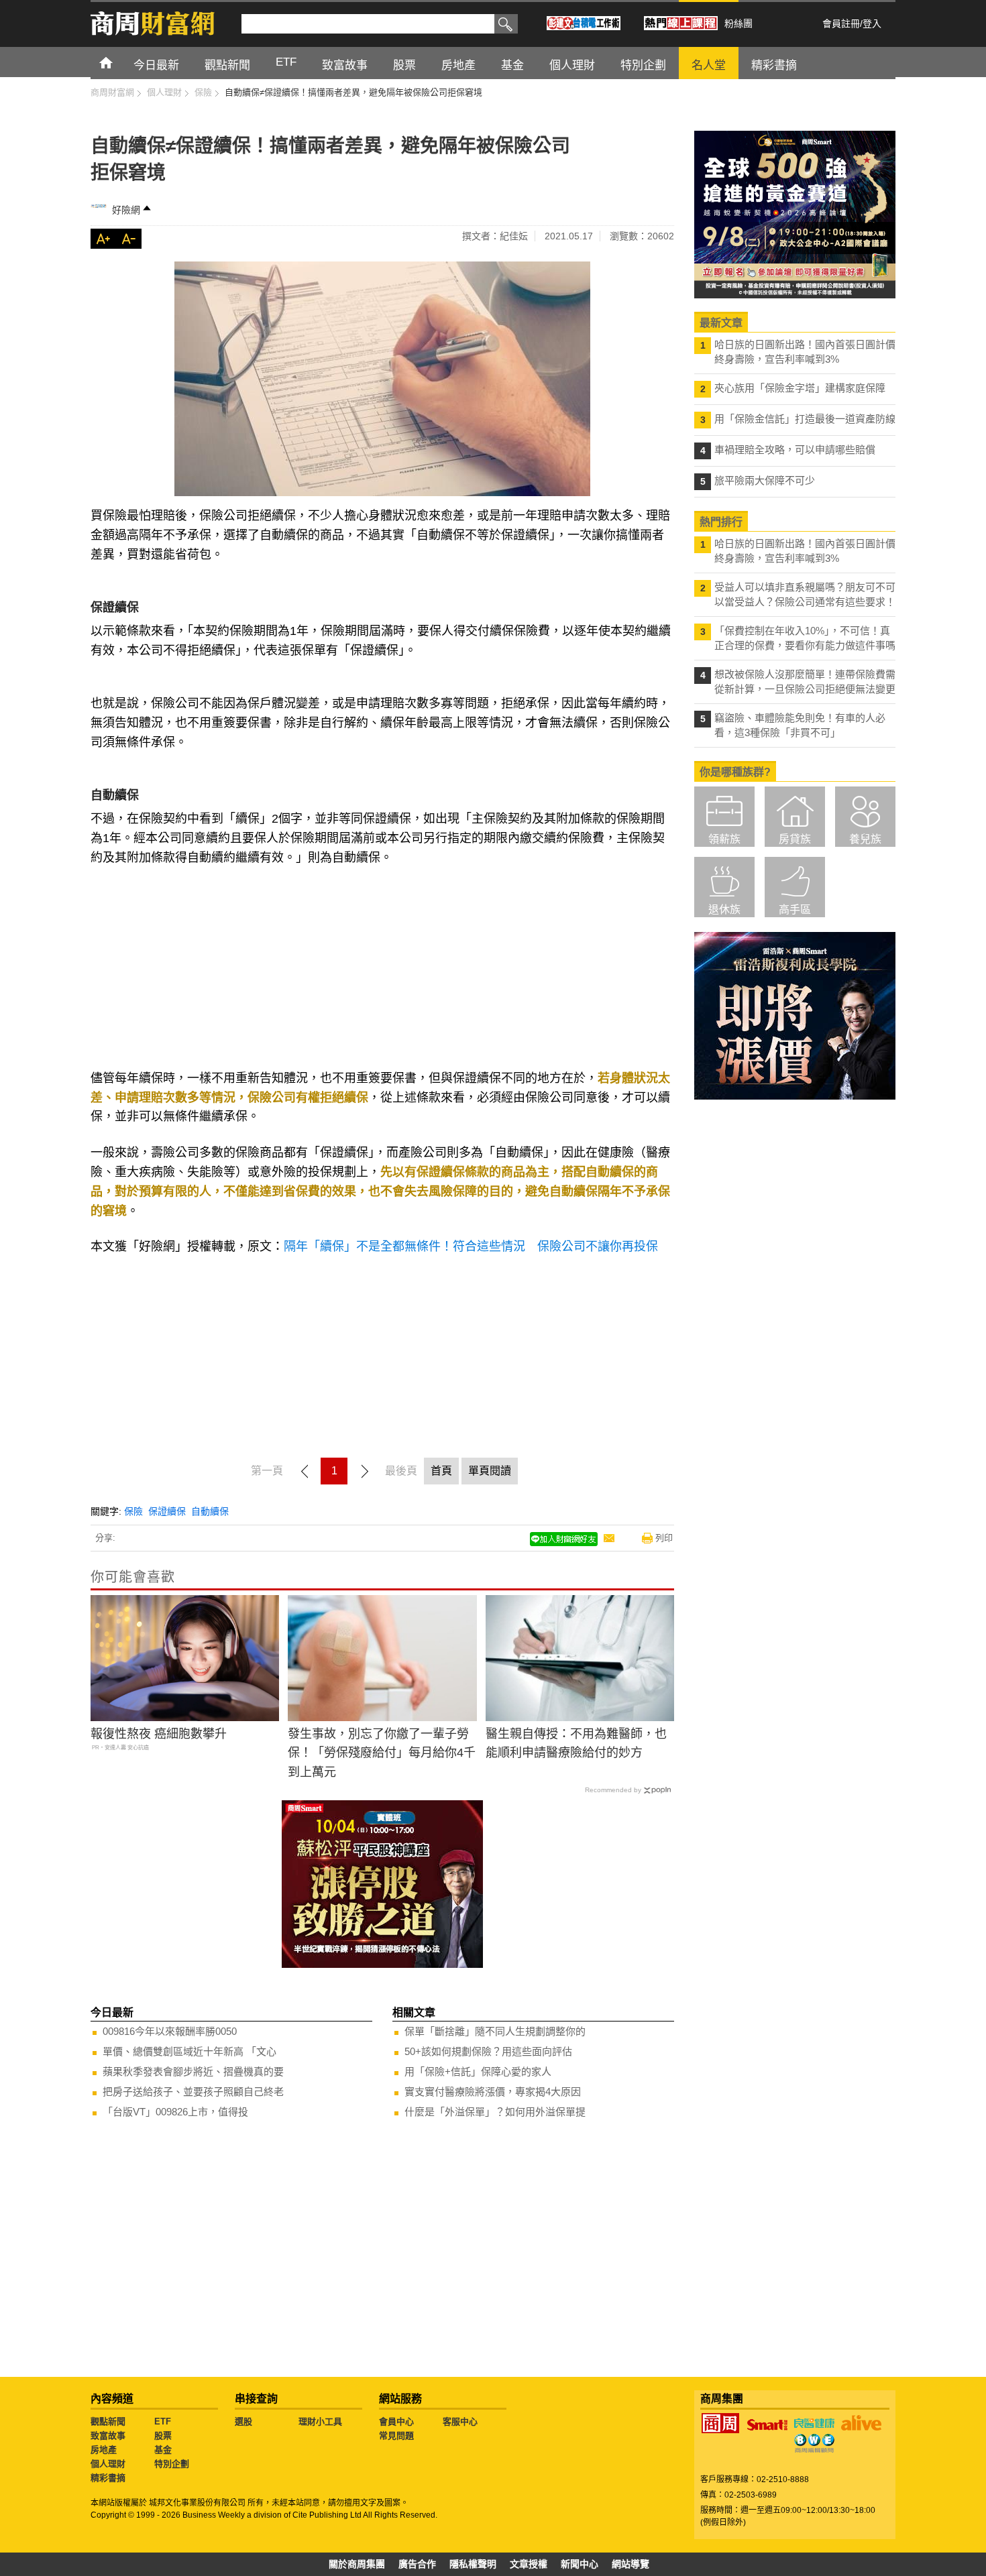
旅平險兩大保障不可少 (765, 480)
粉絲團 (738, 23)
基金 (163, 2450)
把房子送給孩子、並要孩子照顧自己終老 (193, 2092)
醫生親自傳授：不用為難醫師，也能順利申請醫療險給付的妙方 (576, 1744)
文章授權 (529, 2564)
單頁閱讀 (490, 1471)
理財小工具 (320, 2421)
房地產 (104, 2450)
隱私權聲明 (473, 2564)
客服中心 (460, 2421)
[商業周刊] (720, 2423)
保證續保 (167, 1511)
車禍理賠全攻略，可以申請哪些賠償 (795, 450)
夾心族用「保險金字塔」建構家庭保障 (800, 388)
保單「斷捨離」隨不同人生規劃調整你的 (495, 2031)
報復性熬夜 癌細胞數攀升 (159, 1734)
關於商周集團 (357, 2564)
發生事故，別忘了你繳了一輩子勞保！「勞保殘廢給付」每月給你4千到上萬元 (382, 1753)
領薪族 (724, 839)
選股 (243, 2421)
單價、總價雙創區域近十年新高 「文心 (189, 2051)
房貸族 (795, 839)
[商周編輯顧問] (814, 2443)
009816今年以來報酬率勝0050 (170, 2031)
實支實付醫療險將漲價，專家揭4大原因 (493, 2092)
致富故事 (108, 2436)
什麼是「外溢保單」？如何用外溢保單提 (495, 2112)
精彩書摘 (108, 2478)
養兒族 (865, 839)
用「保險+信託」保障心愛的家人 (478, 2071)
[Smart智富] (767, 2425)
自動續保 (210, 1511)
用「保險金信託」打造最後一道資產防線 (805, 419)
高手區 (795, 910)
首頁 (118, 62)
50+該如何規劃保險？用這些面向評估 (488, 2051)
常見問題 (396, 2436)
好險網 (126, 210)
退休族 (724, 910)
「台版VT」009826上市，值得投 (175, 2112)
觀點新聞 (108, 2421)
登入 (872, 23)
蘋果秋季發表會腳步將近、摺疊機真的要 (193, 2071)
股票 (163, 2436)
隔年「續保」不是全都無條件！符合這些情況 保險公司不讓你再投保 (471, 1246)
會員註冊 (841, 23)
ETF (163, 2421)
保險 (133, 1511)
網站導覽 (631, 2564)
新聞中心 (580, 2564)
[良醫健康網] (814, 2423)
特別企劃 (172, 2464)
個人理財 (108, 2464)
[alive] (861, 2423)
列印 (664, 1538)
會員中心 (396, 2421)
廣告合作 (417, 2564)
